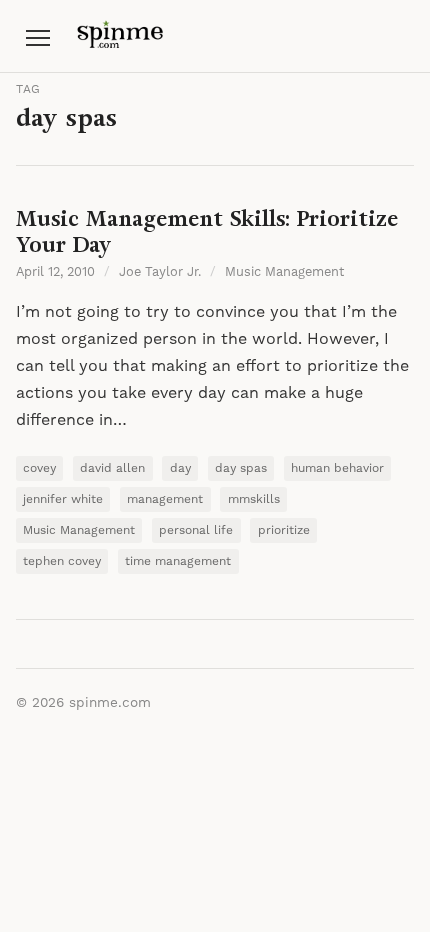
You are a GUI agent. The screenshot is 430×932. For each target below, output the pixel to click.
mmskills (254, 499)
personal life (196, 530)
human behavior (337, 468)
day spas (241, 468)
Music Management (284, 272)
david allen (112, 468)
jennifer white (63, 499)
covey (39, 468)
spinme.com (110, 703)
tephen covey (62, 561)
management (165, 499)
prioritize (284, 530)
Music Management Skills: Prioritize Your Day (207, 231)
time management (178, 561)
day (180, 468)
